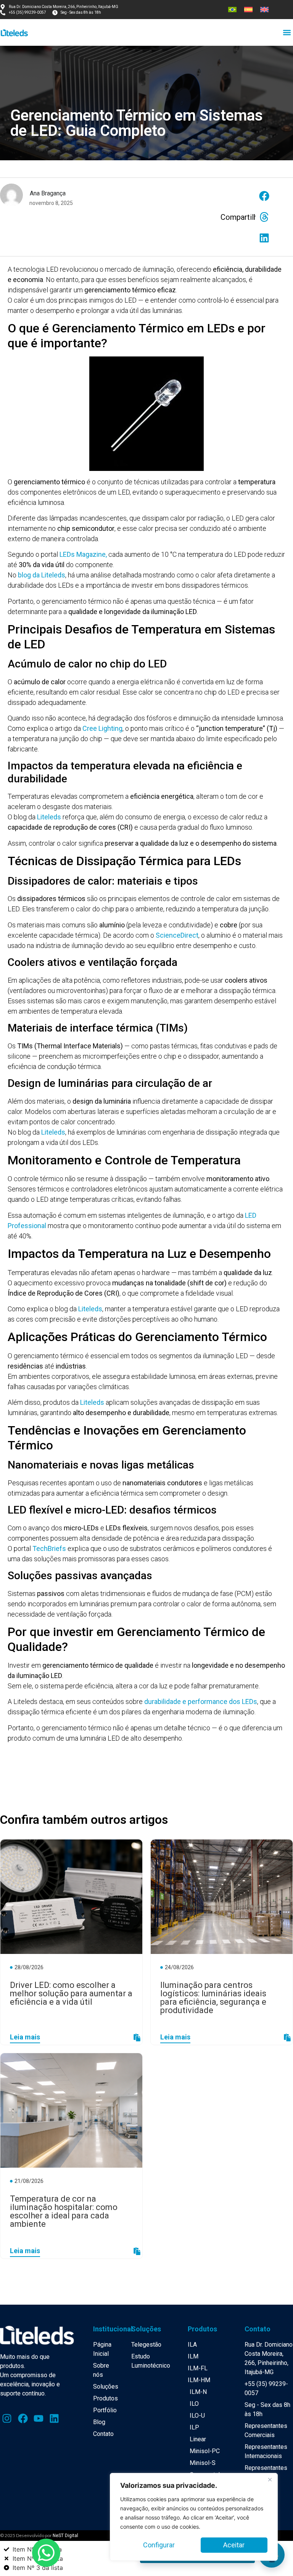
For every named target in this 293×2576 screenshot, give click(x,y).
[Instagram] (7, 2418)
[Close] (270, 2479)
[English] (264, 10)
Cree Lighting (102, 728)
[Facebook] (23, 2418)
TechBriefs (49, 1548)
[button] (287, 32)
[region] (194, 2517)
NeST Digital (65, 2536)
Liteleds (49, 817)
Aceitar (234, 2545)
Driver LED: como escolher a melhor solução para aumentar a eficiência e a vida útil (71, 1993)
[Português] (232, 10)
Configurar (159, 2545)
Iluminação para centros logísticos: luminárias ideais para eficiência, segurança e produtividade (213, 1998)
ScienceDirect (177, 935)
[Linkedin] (54, 2418)
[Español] (248, 10)
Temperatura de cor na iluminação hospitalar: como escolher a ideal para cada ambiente (64, 2211)
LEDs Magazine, (83, 554)
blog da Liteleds (42, 575)
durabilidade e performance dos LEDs (201, 1701)
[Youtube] (39, 2418)
